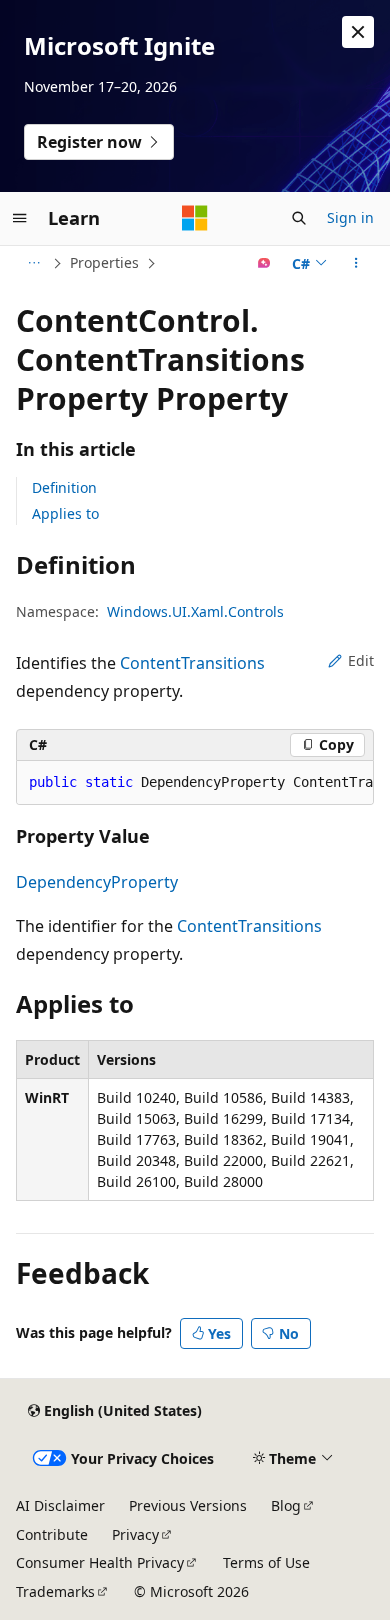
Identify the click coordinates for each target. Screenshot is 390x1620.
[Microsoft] (195, 218)
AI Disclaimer (60, 1505)
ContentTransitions (192, 663)
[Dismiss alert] (358, 32)
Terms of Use (266, 1562)
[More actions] (356, 263)
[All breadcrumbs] (33, 263)
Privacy (135, 1534)
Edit (361, 660)
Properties (104, 262)
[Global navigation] (20, 218)
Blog (286, 1505)
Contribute (52, 1534)
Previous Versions (188, 1505)
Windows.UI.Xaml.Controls (195, 611)
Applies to (65, 513)
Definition (64, 487)
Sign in (350, 217)
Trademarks (55, 1591)
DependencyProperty (97, 882)
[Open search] (299, 218)
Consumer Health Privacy (100, 1562)
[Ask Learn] (264, 263)
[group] (195, 783)
